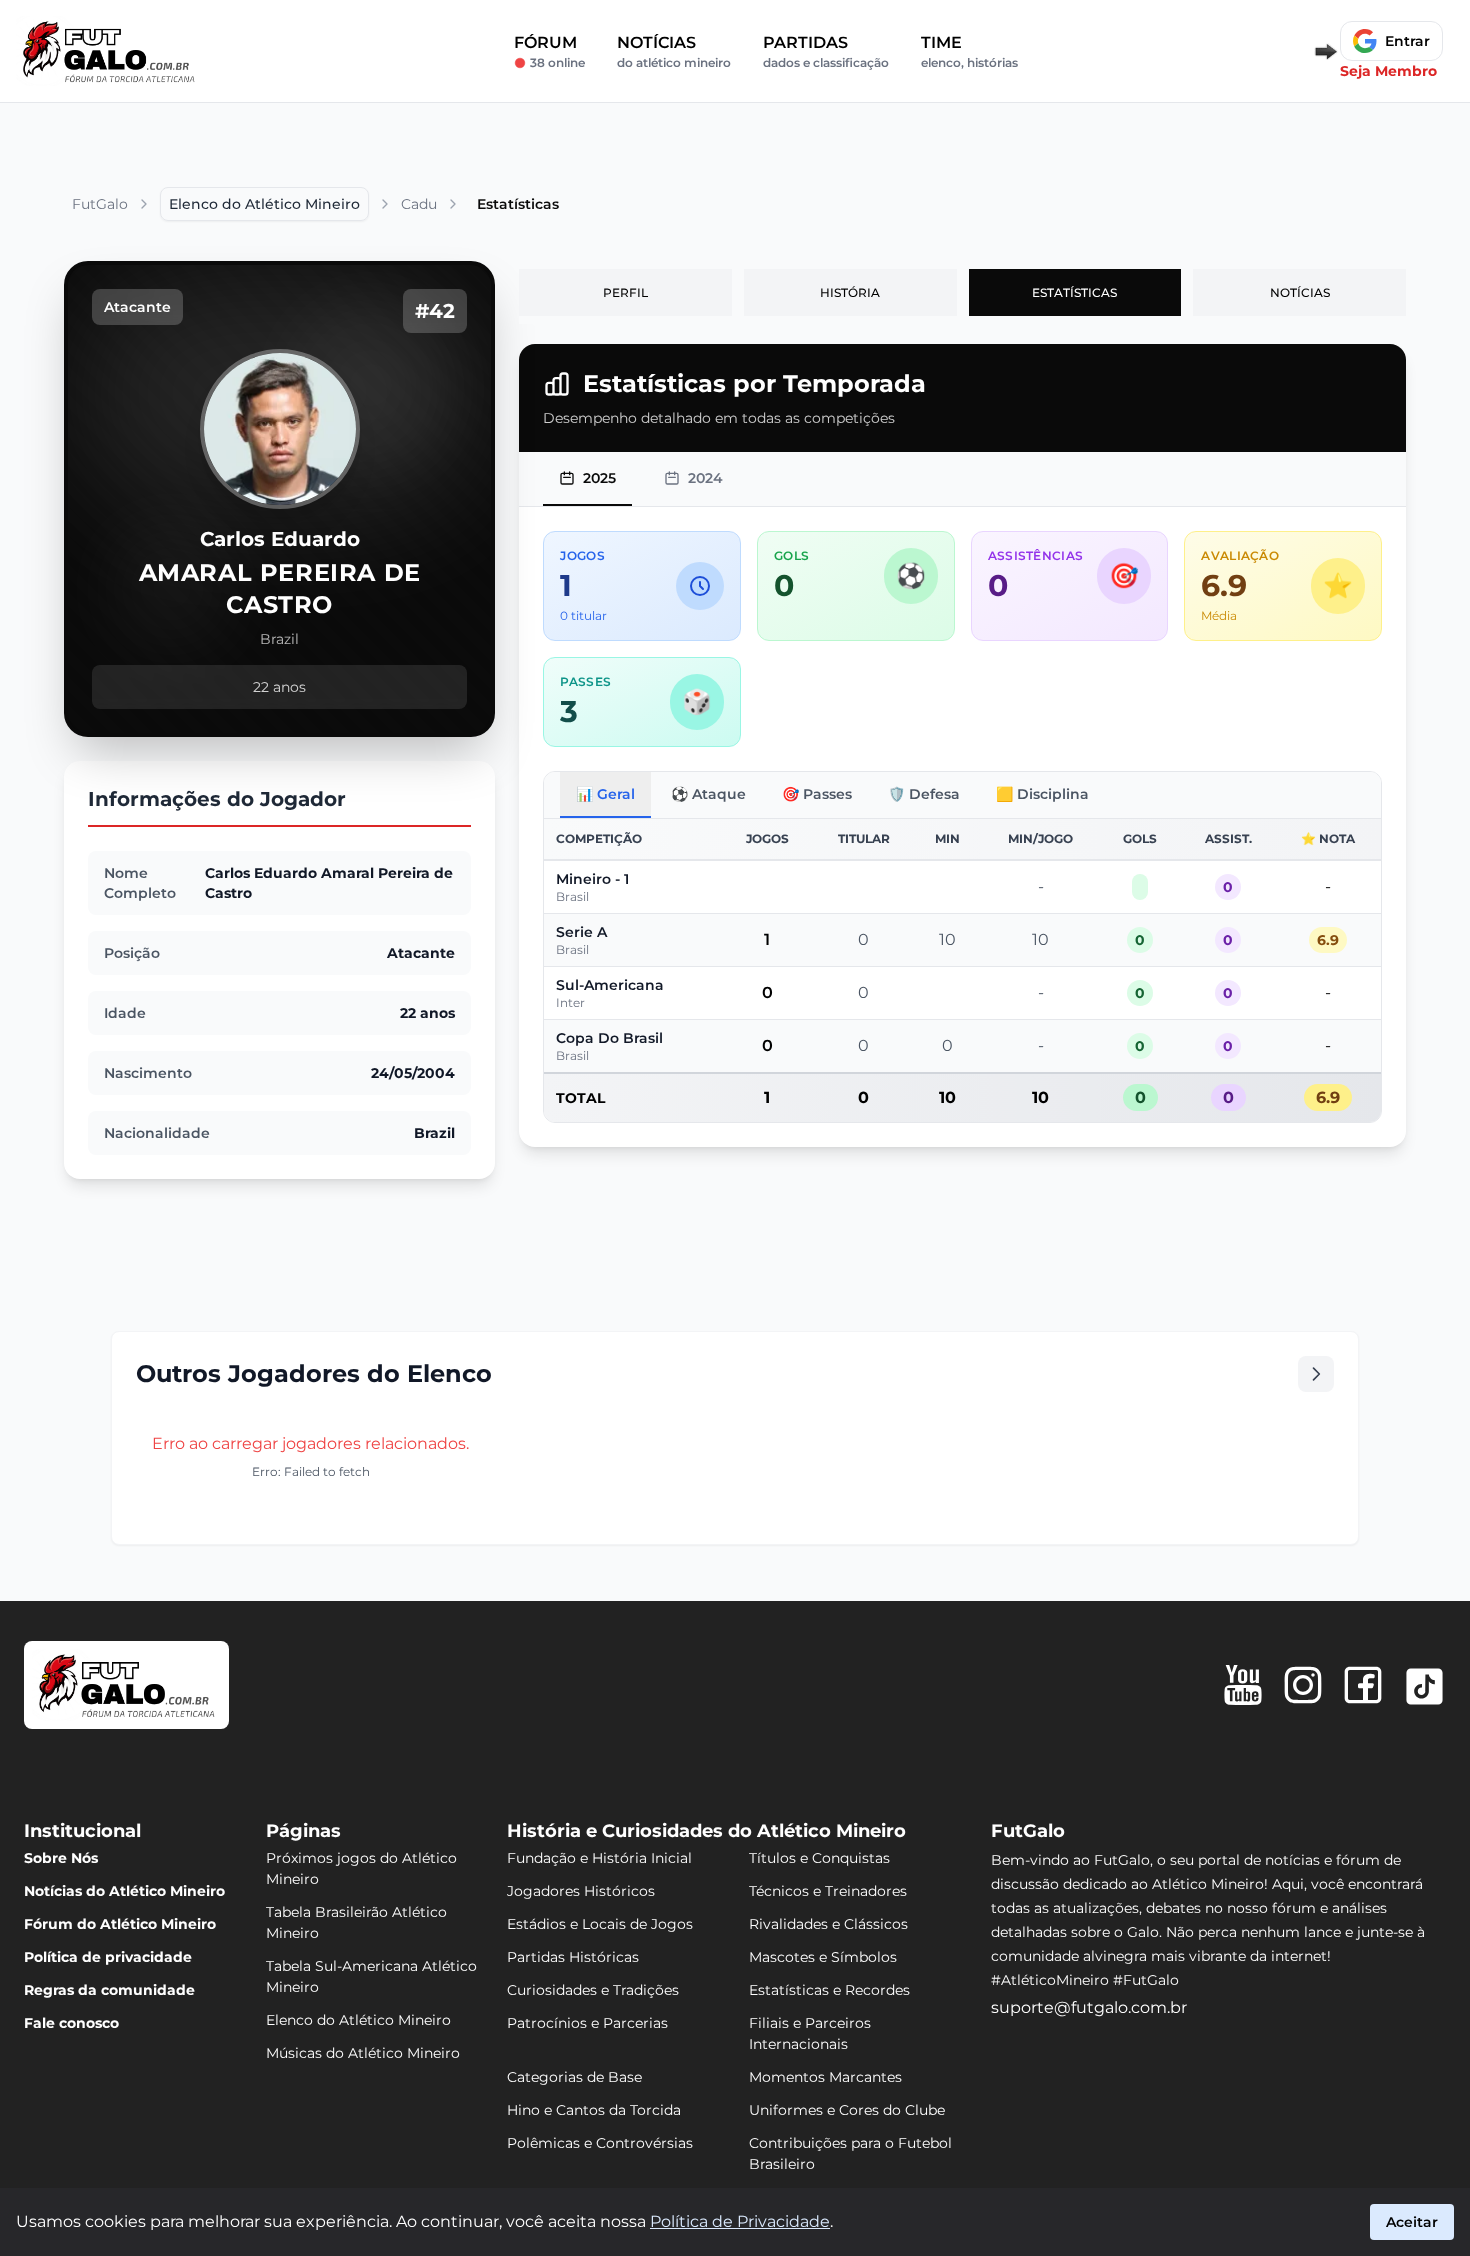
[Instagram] (1303, 1685)
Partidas (826, 51)
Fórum (549, 51)
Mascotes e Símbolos (823, 1957)
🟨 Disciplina (1042, 794)
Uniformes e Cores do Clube (847, 2110)
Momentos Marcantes (825, 2077)
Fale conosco (71, 2023)
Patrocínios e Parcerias (587, 2023)
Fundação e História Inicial (599, 1858)
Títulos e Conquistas (819, 1858)
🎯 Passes (817, 794)
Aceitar (1412, 2222)
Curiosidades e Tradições (593, 1990)
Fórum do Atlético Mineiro (120, 1924)
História (850, 292)
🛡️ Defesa (924, 794)
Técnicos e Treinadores (828, 1891)
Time (969, 51)
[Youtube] (1243, 1685)
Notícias (674, 51)
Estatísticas (1074, 292)
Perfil (625, 292)
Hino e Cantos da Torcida (594, 2110)
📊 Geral (605, 794)
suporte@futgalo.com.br (1089, 2007)
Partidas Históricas (573, 1957)
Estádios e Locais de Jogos (600, 1924)
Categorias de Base (574, 2077)
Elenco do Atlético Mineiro (358, 2020)
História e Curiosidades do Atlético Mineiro (706, 1831)
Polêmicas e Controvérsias (600, 2143)
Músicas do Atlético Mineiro (363, 2053)
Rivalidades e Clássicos (828, 1924)
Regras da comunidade (109, 1990)
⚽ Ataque (708, 794)
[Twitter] (1424, 1686)
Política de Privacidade (740, 2221)
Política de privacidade (108, 1957)
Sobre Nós (61, 1858)
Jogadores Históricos (581, 1891)
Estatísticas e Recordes (829, 1990)
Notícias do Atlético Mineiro (124, 1891)
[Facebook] (1363, 1685)
